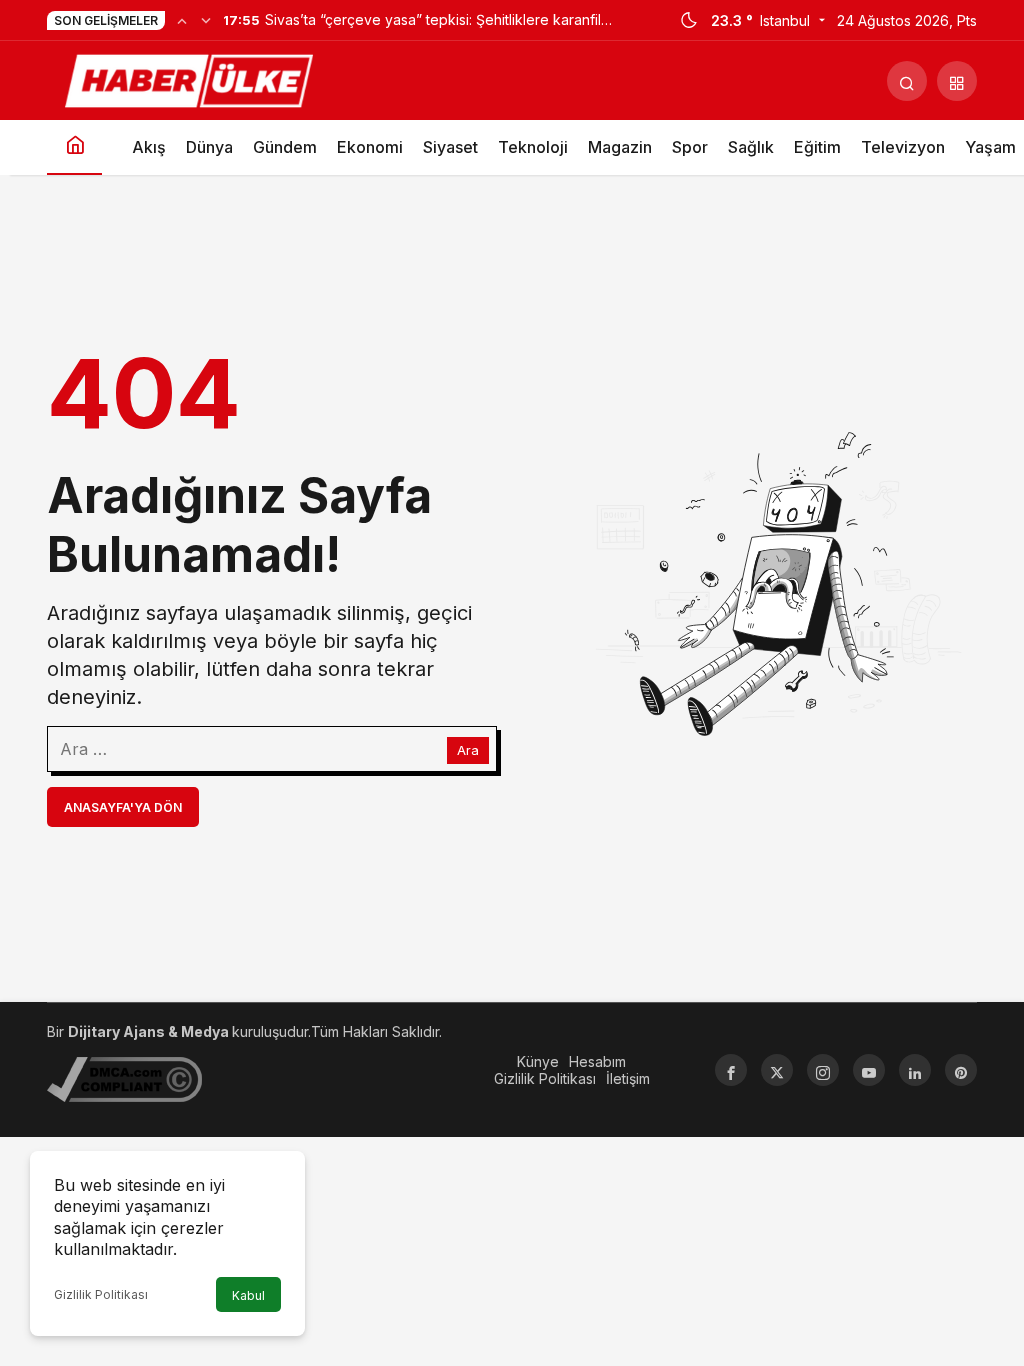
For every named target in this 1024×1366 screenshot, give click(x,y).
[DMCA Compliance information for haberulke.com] (124, 1077)
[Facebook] (731, 1070)
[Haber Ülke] (192, 79)
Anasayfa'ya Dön (123, 807)
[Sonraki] (206, 20)
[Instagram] (823, 1070)
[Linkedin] (915, 1070)
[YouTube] (869, 1070)
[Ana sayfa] (74, 147)
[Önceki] (182, 20)
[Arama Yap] (907, 81)
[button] (957, 81)
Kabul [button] (248, 1295)
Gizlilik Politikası (101, 1294)
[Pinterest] (961, 1070)
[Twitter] (777, 1070)
